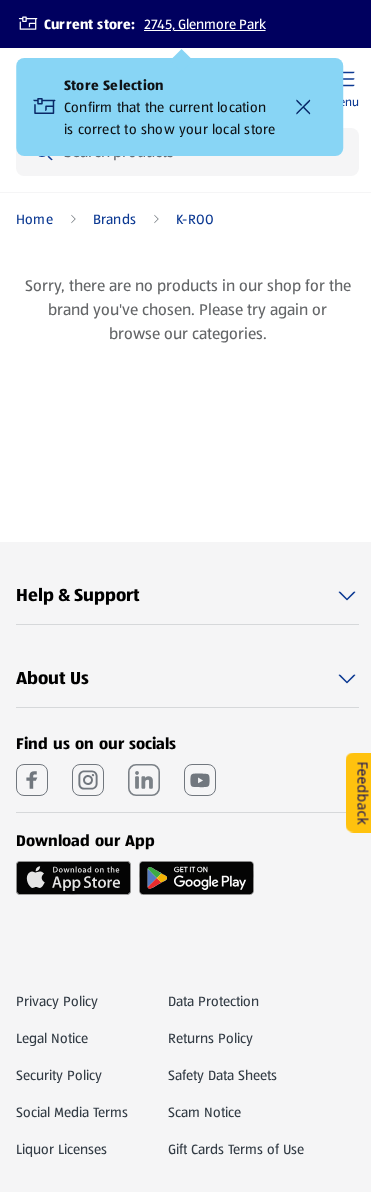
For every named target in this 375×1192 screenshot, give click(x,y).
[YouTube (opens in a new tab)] (200, 780)
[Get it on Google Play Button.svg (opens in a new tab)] (196, 878)
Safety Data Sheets (222, 1075)
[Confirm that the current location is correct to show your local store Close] (303, 107)
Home (34, 219)
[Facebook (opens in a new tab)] (32, 780)
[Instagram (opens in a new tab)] (88, 780)
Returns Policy (210, 1038)
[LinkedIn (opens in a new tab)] (144, 780)
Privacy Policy (57, 1001)
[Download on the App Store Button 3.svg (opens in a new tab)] (73, 878)
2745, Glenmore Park (205, 24)
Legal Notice (52, 1038)
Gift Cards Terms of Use (236, 1149)
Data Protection (213, 1001)
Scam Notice (204, 1112)
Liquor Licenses (61, 1149)
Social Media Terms (72, 1112)
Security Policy (59, 1075)
